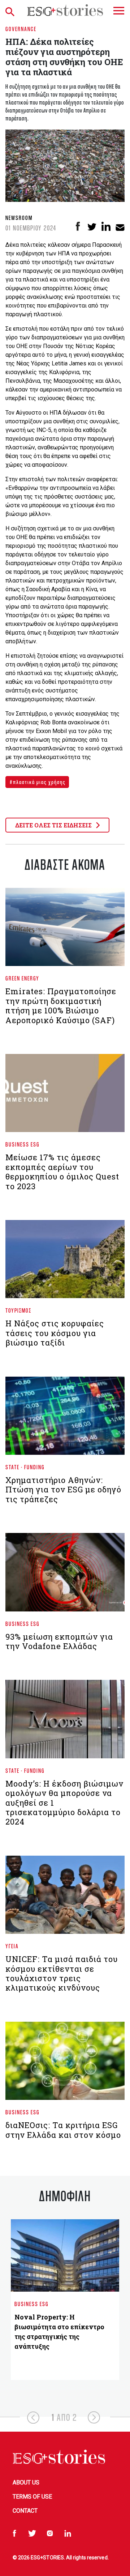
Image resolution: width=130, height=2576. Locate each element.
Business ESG (23, 1144)
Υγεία (12, 1946)
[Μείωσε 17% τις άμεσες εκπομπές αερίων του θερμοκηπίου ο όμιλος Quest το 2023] (65, 1096)
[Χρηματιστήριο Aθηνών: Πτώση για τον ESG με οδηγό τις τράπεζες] (65, 1419)
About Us (26, 2482)
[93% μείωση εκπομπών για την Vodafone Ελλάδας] (65, 1575)
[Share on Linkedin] (106, 226)
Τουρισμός (18, 1310)
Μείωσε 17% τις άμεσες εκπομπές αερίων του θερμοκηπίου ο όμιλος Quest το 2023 (62, 1172)
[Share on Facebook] (78, 226)
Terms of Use (32, 2497)
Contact (25, 2511)
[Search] (11, 10)
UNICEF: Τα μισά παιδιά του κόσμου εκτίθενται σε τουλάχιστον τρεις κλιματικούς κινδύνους (62, 1973)
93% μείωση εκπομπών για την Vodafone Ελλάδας (59, 1641)
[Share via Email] (120, 226)
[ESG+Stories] (65, 10)
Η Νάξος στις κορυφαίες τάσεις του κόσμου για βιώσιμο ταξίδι (55, 1333)
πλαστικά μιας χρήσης (39, 782)
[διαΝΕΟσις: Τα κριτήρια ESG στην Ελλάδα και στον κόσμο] (65, 2064)
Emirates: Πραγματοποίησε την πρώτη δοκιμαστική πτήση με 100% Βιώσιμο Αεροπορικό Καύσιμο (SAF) (61, 1005)
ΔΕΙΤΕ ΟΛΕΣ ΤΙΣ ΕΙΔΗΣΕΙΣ (54, 825)
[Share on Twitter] (92, 226)
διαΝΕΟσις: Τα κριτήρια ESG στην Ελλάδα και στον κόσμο (63, 2130)
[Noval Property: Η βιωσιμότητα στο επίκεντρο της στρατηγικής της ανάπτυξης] (65, 2255)
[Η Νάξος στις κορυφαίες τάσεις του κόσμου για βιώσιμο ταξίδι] (65, 1262)
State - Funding (25, 1467)
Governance (21, 29)
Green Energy (22, 978)
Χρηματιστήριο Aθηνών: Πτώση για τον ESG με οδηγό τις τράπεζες (63, 1490)
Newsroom (19, 218)
